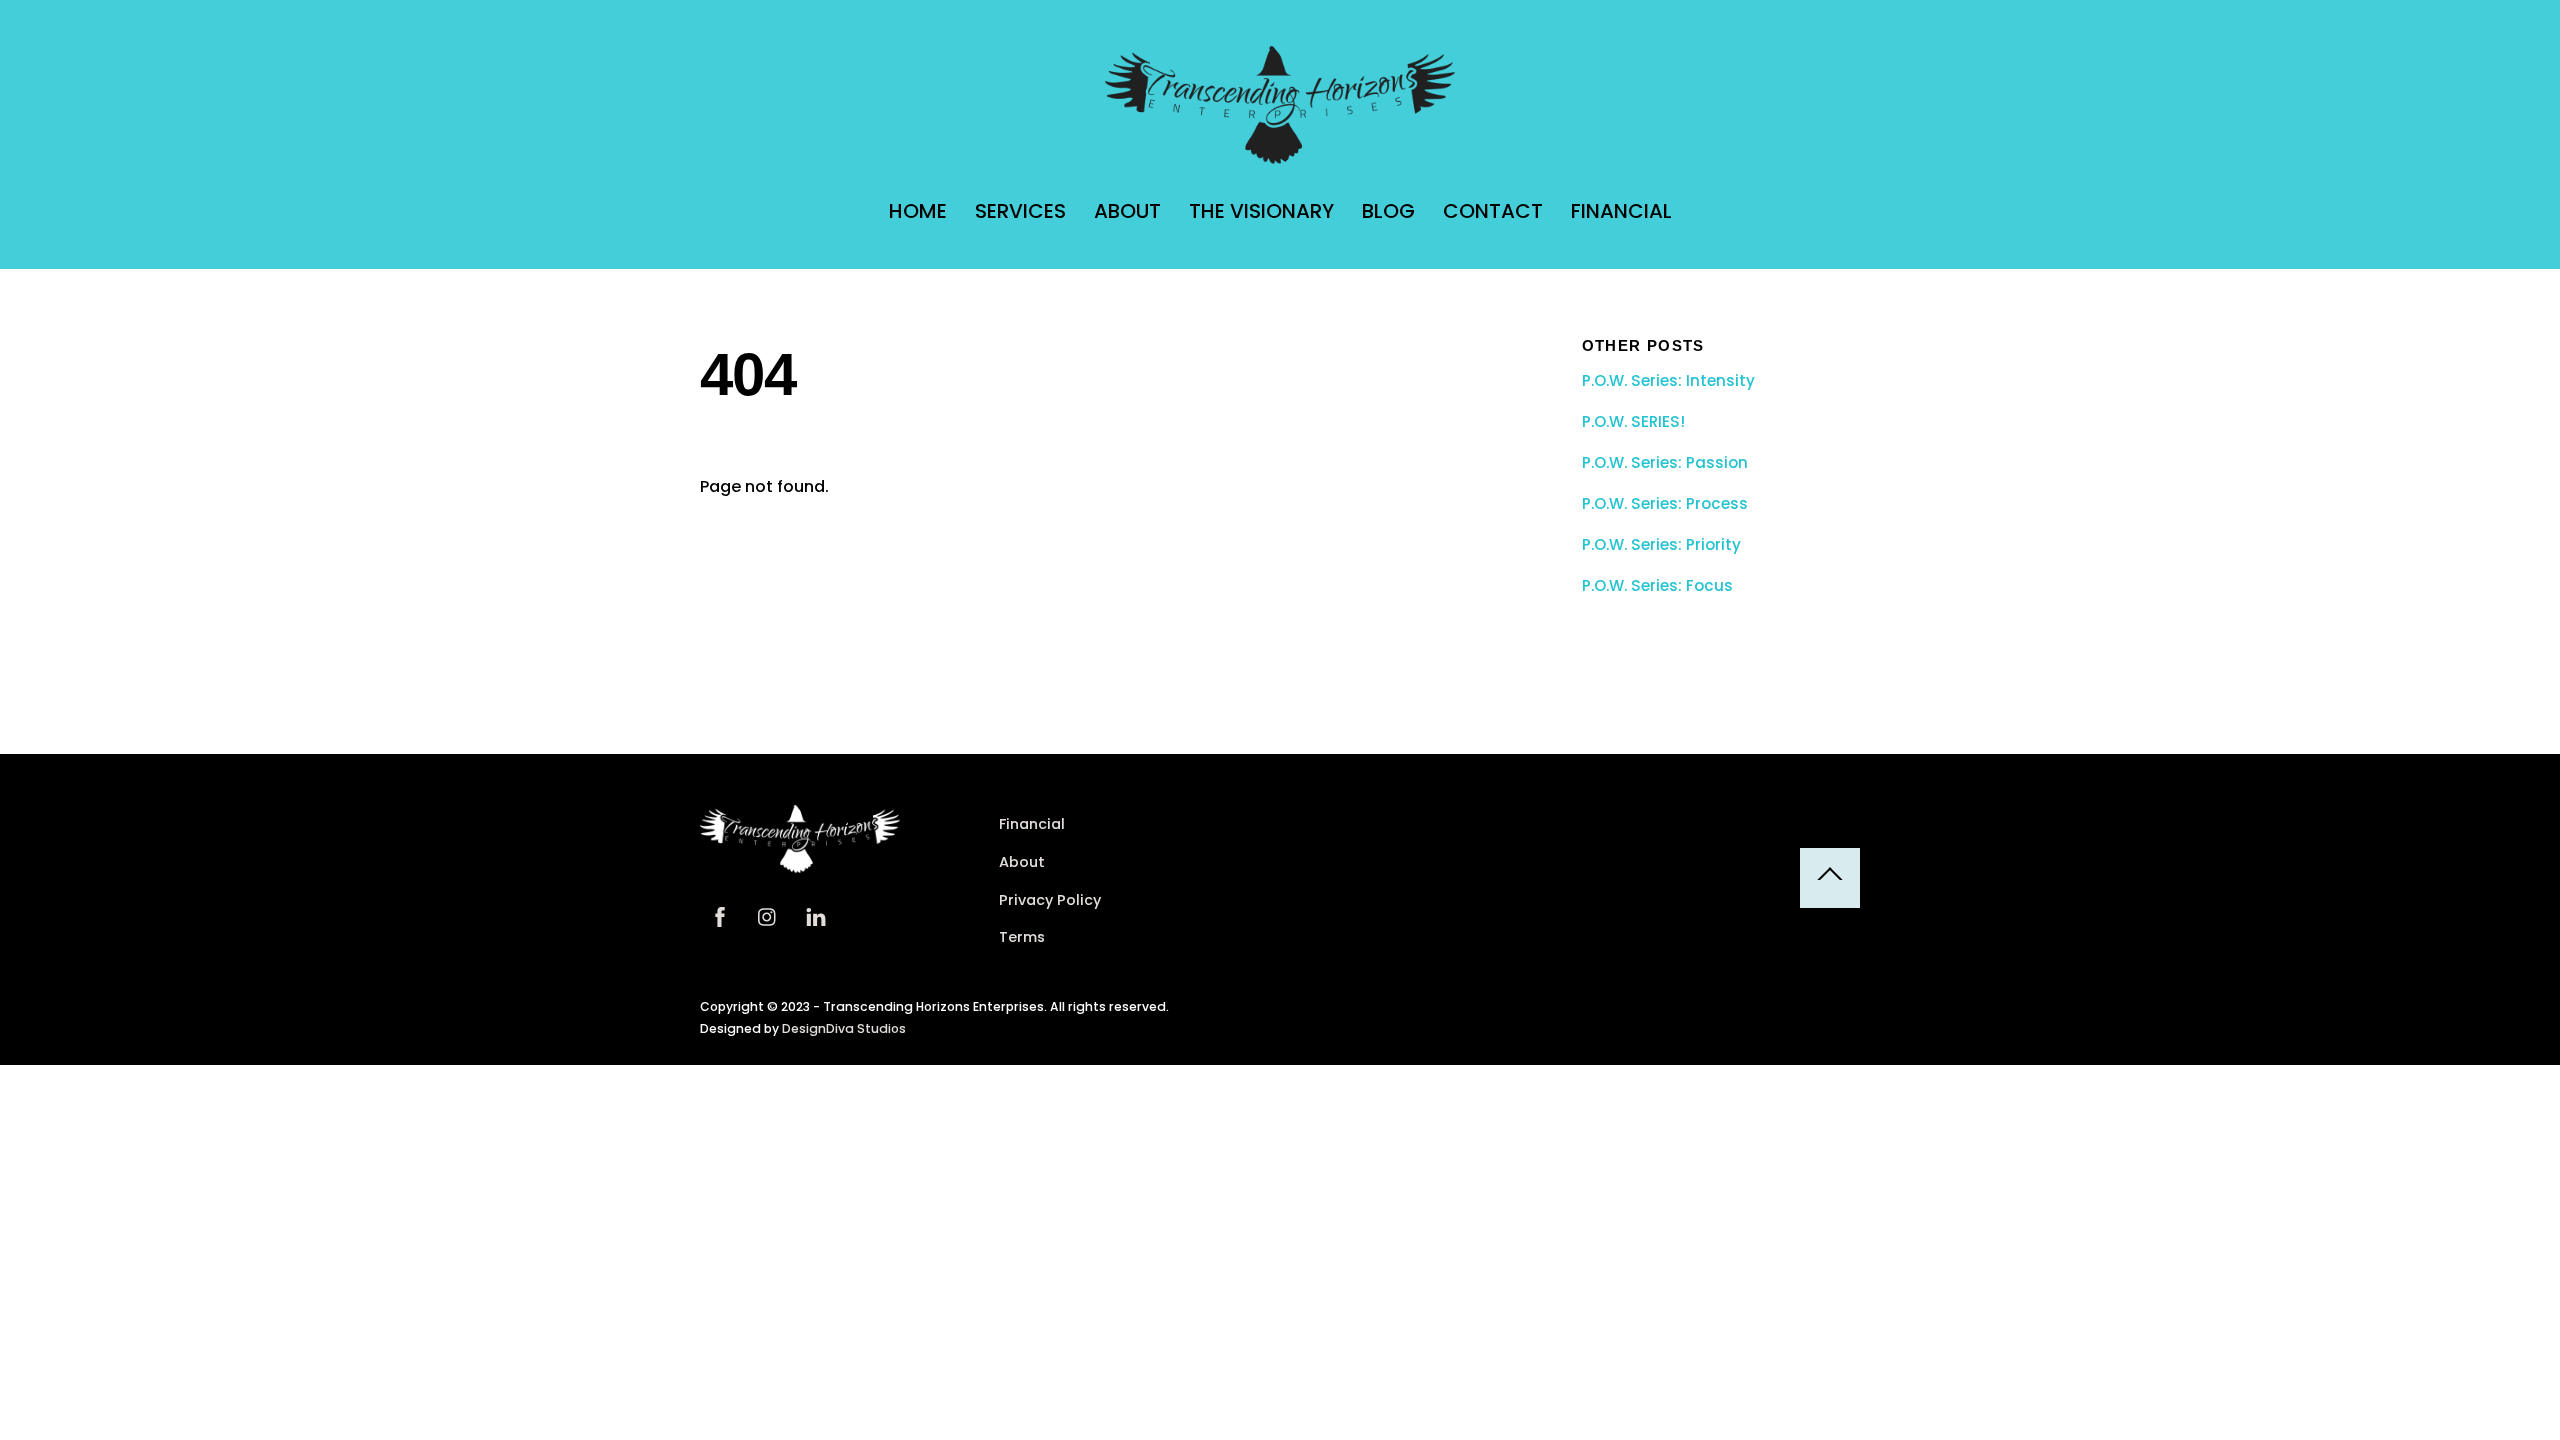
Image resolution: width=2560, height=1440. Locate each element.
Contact (1493, 211)
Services (1020, 211)
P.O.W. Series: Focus (1657, 586)
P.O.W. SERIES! (1633, 422)
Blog (1388, 211)
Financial (1621, 211)
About (1127, 211)
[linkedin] (816, 915)
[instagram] (768, 915)
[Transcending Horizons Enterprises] (1280, 154)
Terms (1022, 937)
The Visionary (1261, 211)
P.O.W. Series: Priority (1661, 545)
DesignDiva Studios (844, 1028)
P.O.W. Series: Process (1665, 504)
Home (918, 211)
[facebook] (720, 915)
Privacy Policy (1050, 900)
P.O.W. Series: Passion (1665, 463)
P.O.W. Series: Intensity (1668, 381)
